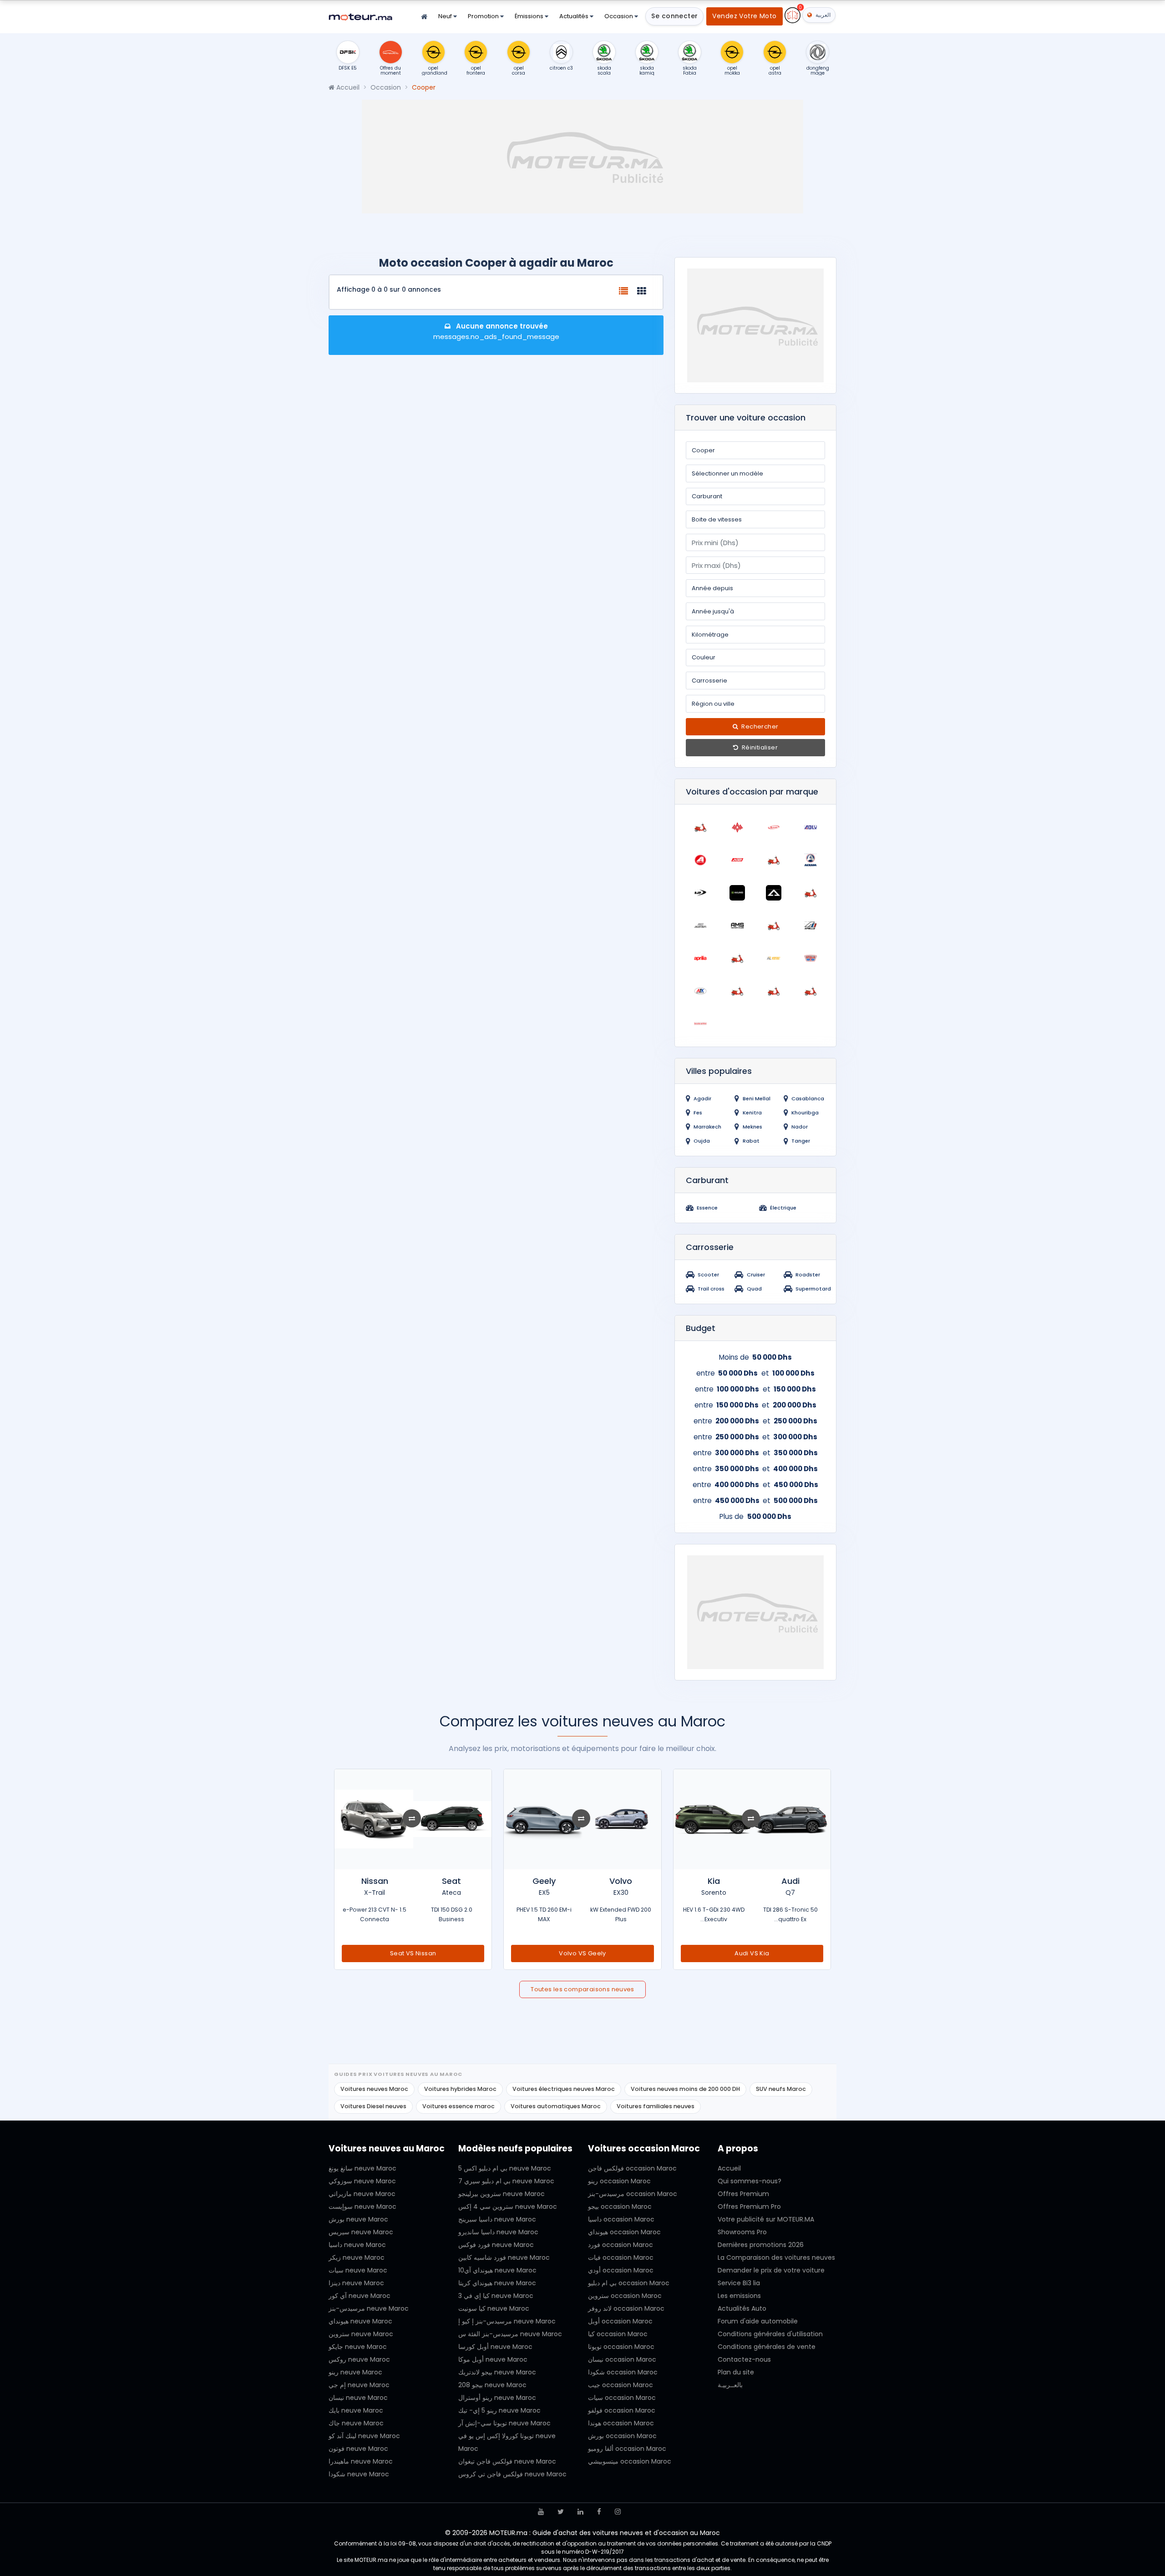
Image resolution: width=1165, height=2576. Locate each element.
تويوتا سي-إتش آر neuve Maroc (504, 2423)
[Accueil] (424, 17)
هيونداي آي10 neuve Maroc (497, 2270)
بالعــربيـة (730, 2385)
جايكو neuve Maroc (358, 2347)
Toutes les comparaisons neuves (582, 1989)
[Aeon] (701, 860)
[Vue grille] (642, 291)
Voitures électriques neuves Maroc (564, 2089)
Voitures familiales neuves (656, 2106)
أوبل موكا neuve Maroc (493, 2359)
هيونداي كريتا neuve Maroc (497, 2283)
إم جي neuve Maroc (359, 2385)
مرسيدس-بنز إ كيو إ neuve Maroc (507, 2321)
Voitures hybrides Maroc (460, 2089)
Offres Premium (743, 2194)
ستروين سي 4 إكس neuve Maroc (508, 2207)
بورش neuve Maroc (358, 2219)
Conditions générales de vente (767, 2347)
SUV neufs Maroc (781, 2089)
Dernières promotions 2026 (761, 2245)
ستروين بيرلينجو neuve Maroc (501, 2194)
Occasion (619, 16)
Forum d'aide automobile (758, 2321)
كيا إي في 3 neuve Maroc (496, 2296)
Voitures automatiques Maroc (556, 2106)
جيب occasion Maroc (620, 2385)
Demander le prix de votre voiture (771, 2270)
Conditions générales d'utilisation (770, 2334)
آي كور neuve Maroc (360, 2296)
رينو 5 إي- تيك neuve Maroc (499, 2410)
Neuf (446, 16)
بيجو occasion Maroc (620, 2207)
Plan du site (736, 2372)
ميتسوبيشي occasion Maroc (630, 2461)
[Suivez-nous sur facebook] (599, 2512)
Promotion (484, 16)
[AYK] (811, 991)
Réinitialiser (759, 747)
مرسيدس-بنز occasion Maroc (633, 2194)
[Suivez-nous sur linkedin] (580, 2512)
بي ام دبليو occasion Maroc (629, 2283)
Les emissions (739, 2296)
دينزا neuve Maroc (356, 2283)
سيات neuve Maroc (358, 2270)
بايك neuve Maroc (356, 2410)
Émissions (530, 16)
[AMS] (737, 926)
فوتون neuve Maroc (358, 2449)
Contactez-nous (744, 2359)
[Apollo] (811, 926)
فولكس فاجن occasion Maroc (632, 2168)
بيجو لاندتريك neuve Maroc (497, 2372)
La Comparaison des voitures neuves (776, 2257)
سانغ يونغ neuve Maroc (362, 2168)
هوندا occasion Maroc (621, 2423)
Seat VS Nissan (413, 1953)
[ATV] (774, 991)
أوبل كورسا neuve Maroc (495, 2347)
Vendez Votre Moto (744, 16)
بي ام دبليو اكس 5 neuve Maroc (505, 2168)
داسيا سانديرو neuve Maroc (498, 2232)
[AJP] (701, 893)
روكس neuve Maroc (359, 2359)
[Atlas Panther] (737, 991)
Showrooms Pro (742, 2232)
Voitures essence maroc (458, 2106)
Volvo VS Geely (582, 1953)
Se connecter (674, 16)
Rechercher (759, 726)
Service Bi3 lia (739, 2283)
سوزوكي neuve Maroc (362, 2181)
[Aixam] (811, 860)
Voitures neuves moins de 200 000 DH (685, 2089)
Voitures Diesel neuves (373, 2106)
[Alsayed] (811, 893)
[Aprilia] (701, 958)
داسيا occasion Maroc (621, 2219)
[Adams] (774, 827)
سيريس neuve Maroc (361, 2232)
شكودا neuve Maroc (359, 2474)
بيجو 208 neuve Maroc (492, 2385)
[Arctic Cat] (737, 958)
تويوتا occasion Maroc (621, 2347)
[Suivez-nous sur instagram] (618, 2512)
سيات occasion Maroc (622, 2398)
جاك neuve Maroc (356, 2423)
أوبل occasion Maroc (620, 2321)
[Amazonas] (701, 926)
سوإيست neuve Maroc (362, 2207)
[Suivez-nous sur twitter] (561, 2512)
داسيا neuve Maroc (357, 2245)
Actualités (575, 16)
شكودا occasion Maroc (623, 2372)
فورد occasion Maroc (620, 2245)
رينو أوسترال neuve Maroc (497, 2398)
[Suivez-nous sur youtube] (541, 2512)
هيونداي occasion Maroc (624, 2232)
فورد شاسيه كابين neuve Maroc (504, 2257)
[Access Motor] (701, 827)
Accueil (347, 87)
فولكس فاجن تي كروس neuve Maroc (512, 2474)
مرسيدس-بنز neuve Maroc (369, 2308)
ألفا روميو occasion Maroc (627, 2449)
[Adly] (811, 827)
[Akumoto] (737, 893)
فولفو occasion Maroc (622, 2410)
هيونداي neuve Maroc (360, 2321)
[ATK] (701, 991)
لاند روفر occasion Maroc (626, 2308)
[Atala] (811, 958)
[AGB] (737, 860)
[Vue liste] (623, 291)
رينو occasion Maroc (619, 2181)
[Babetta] (701, 1024)
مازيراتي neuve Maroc (362, 2194)
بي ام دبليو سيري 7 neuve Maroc (506, 2181)
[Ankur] (774, 926)
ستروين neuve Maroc (361, 2334)
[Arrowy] (774, 958)
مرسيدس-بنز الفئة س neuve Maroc (510, 2334)
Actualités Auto (742, 2308)
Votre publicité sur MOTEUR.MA (766, 2219)
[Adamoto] (737, 827)
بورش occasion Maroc (622, 2436)
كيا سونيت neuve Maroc (494, 2308)
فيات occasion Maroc (621, 2257)
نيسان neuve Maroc (358, 2398)
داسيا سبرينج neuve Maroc (497, 2219)
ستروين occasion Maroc (625, 2296)
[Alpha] (774, 893)
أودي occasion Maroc (621, 2270)
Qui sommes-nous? (750, 2181)
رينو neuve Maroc (355, 2372)
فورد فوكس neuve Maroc (496, 2245)
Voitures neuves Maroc (374, 2089)
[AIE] (774, 860)
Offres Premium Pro (749, 2207)
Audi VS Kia (752, 1953)
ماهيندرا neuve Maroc (361, 2461)
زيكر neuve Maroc (357, 2257)
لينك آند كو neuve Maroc (364, 2436)
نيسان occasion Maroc (622, 2359)
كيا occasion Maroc (618, 2334)
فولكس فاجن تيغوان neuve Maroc (507, 2461)
